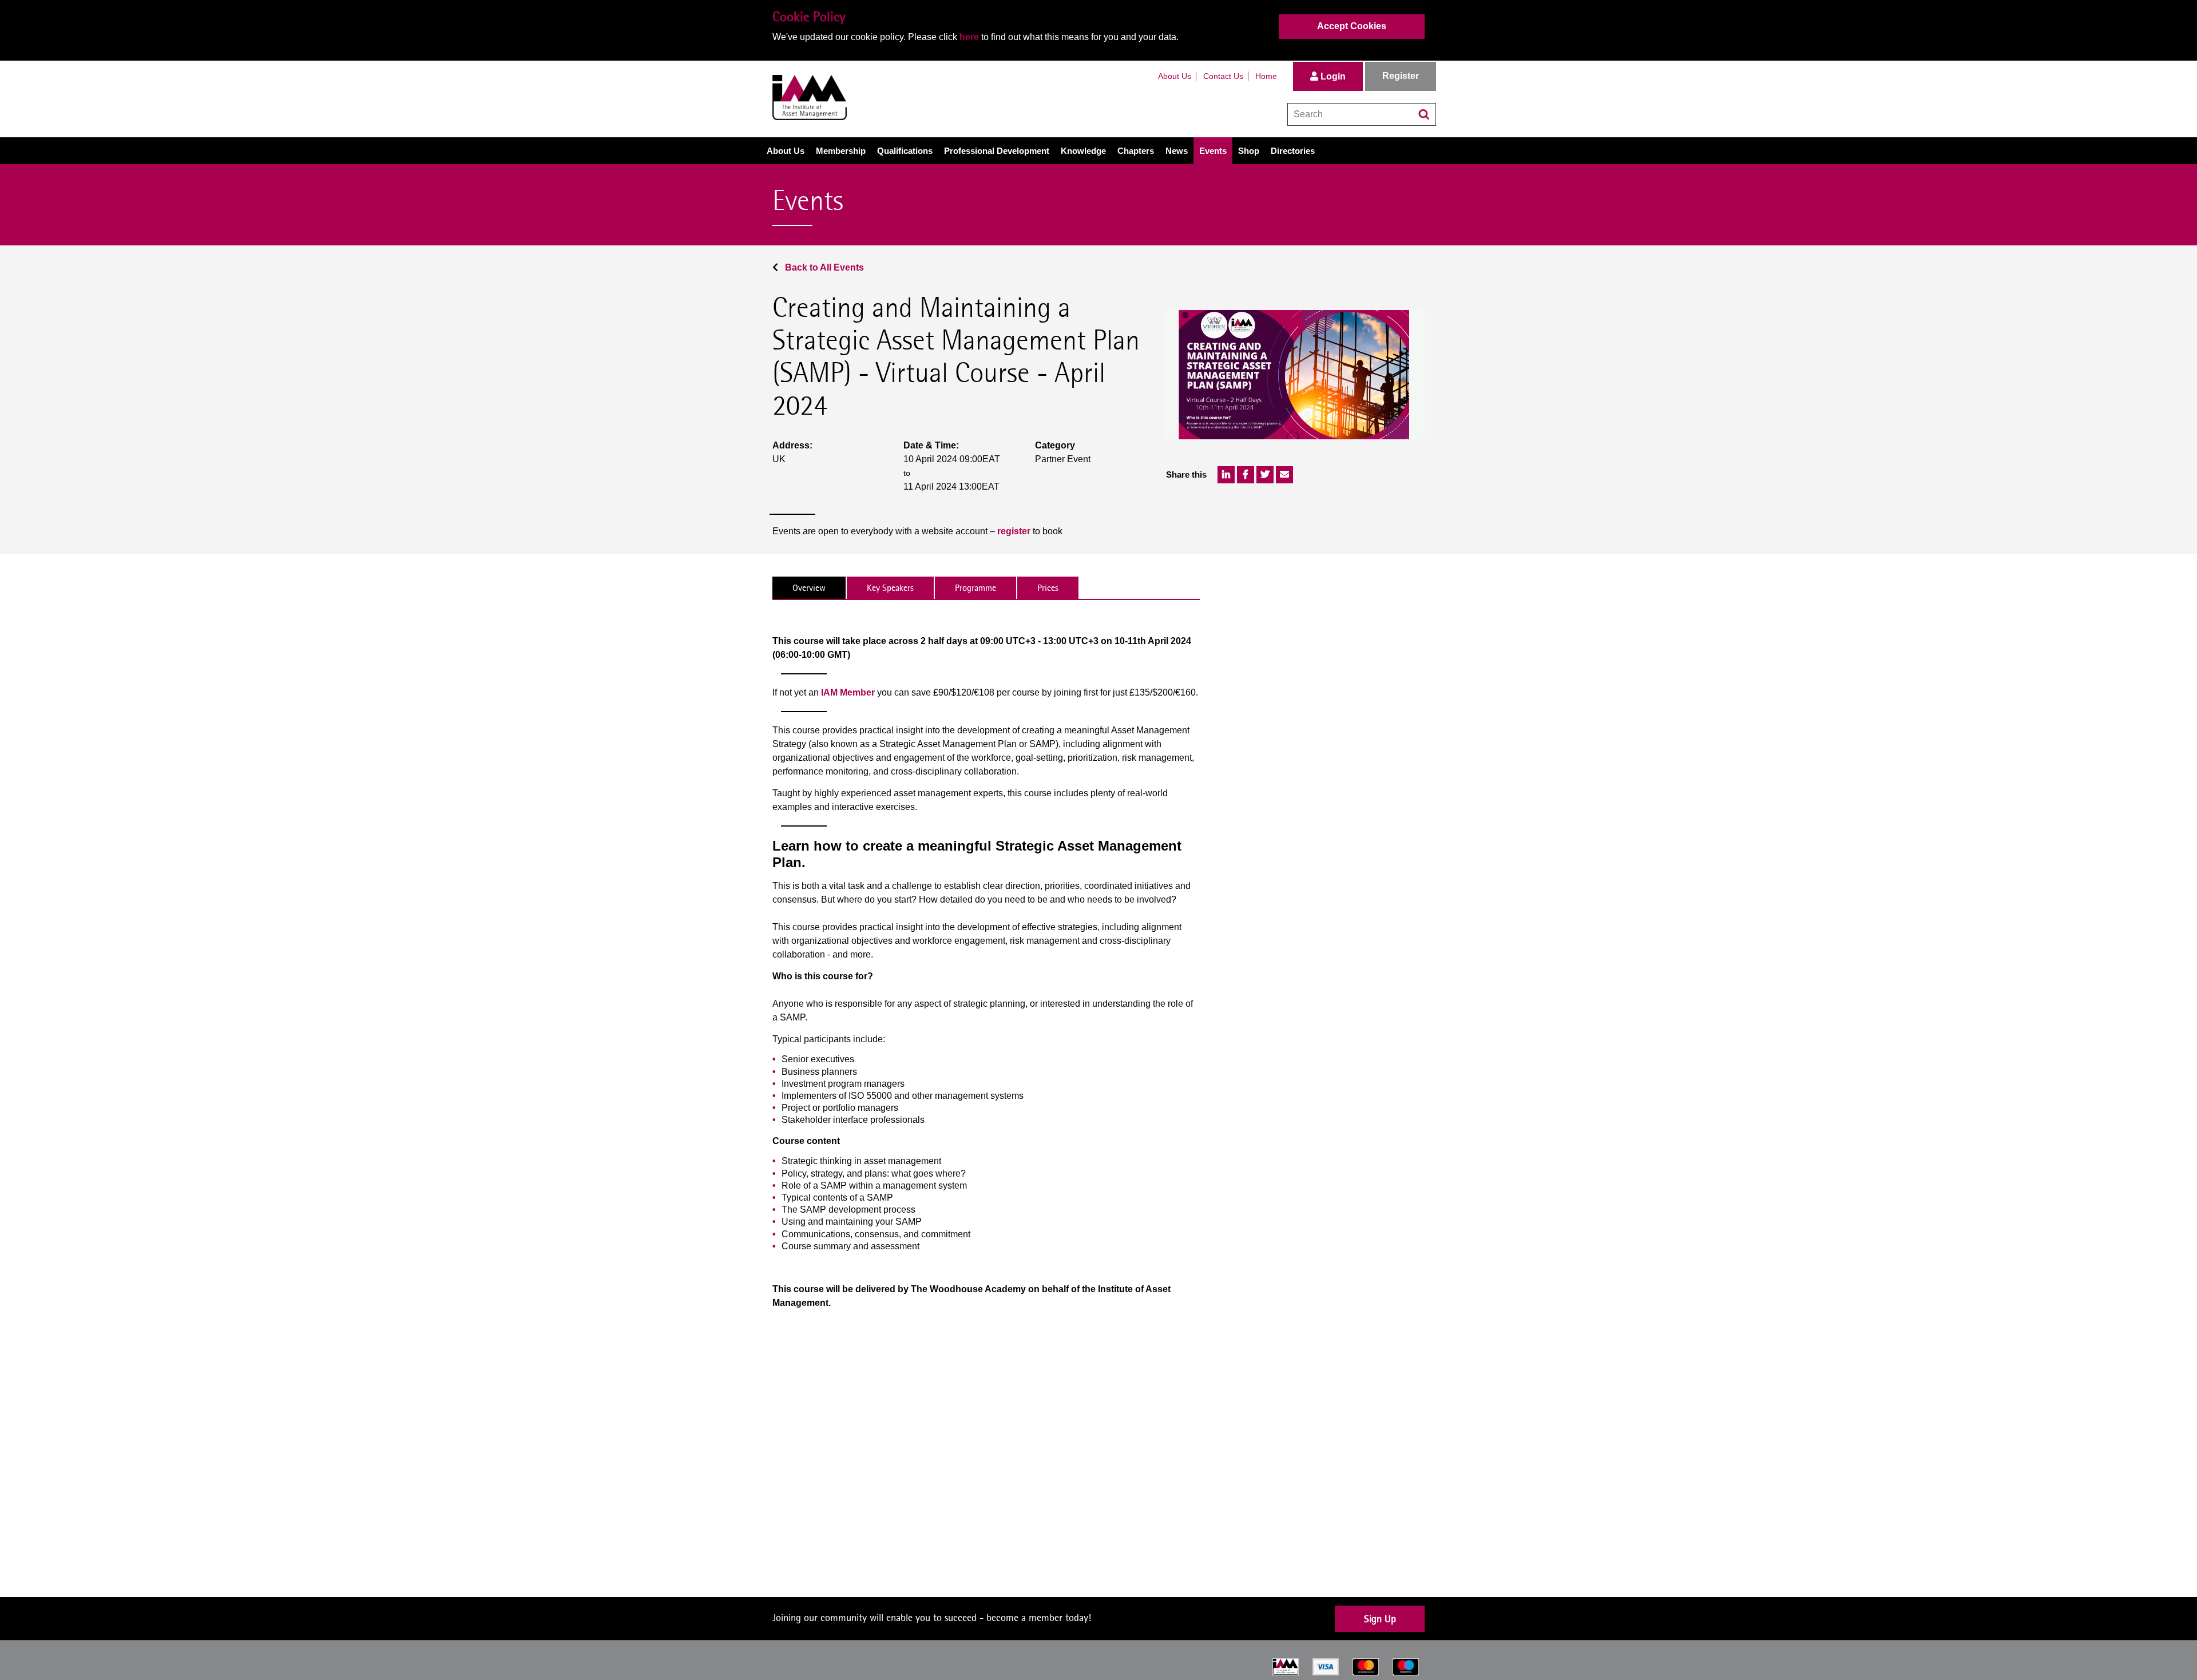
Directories (1293, 151)
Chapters (1136, 151)
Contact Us (1223, 76)
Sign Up (1380, 1619)
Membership (841, 151)
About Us (1175, 76)
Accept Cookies (1352, 26)
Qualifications (905, 151)
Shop (1249, 151)
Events (1213, 151)
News (1177, 151)
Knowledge (1083, 151)
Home (1266, 76)
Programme (975, 588)
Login (1332, 76)
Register (1401, 76)
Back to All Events (823, 267)
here (969, 37)
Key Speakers (890, 588)
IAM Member (848, 692)
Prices (1048, 588)
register (1014, 531)
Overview (809, 588)
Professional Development (997, 151)
